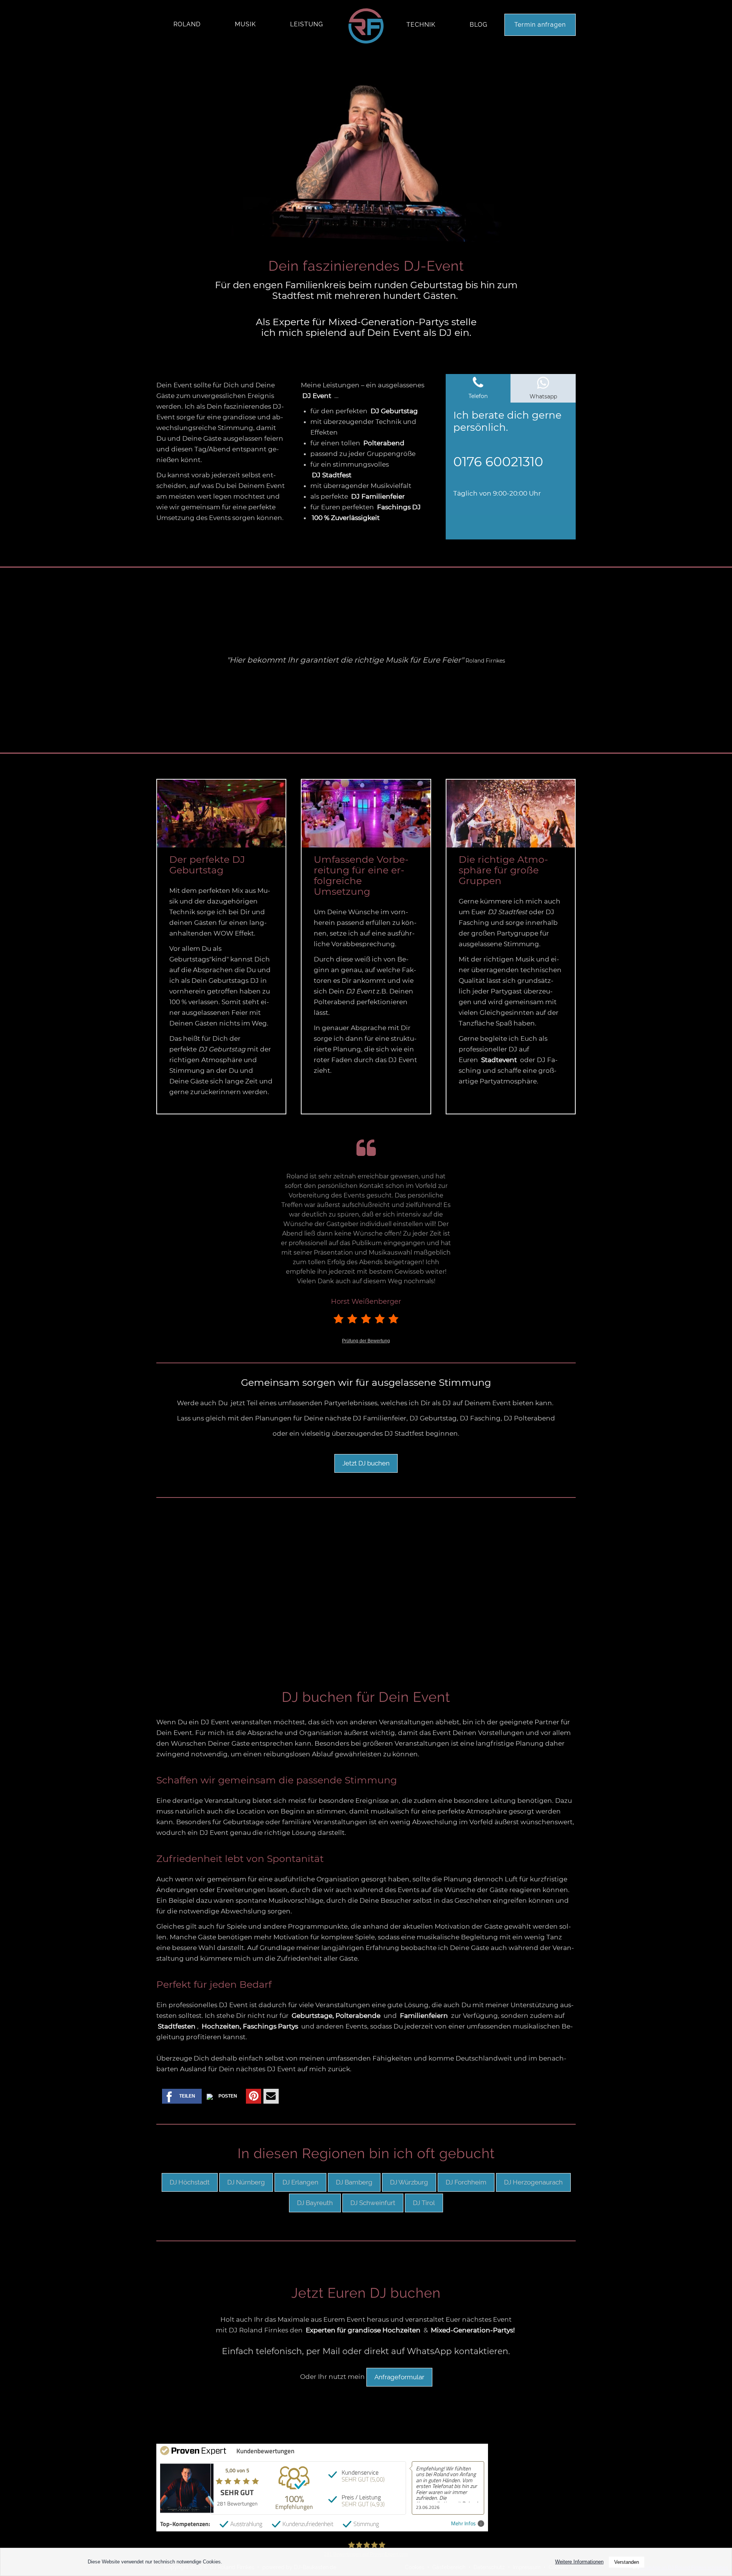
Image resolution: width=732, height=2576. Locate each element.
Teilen (187, 2096)
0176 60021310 (498, 462)
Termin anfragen (540, 25)
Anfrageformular (399, 2377)
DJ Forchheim (466, 2182)
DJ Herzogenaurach (533, 2182)
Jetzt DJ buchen (366, 1463)
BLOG (478, 25)
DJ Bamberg (354, 2182)
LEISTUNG (307, 24)
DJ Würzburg (409, 2182)
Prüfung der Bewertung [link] (366, 1341)
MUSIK (245, 24)
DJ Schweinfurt (373, 2203)
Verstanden (627, 2562)
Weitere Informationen (579, 2562)
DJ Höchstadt (190, 2182)
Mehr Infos (463, 2524)
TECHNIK (421, 25)
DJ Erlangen (300, 2182)
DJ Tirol (424, 2203)
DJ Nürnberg (246, 2182)
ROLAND (187, 24)
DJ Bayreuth (315, 2203)
